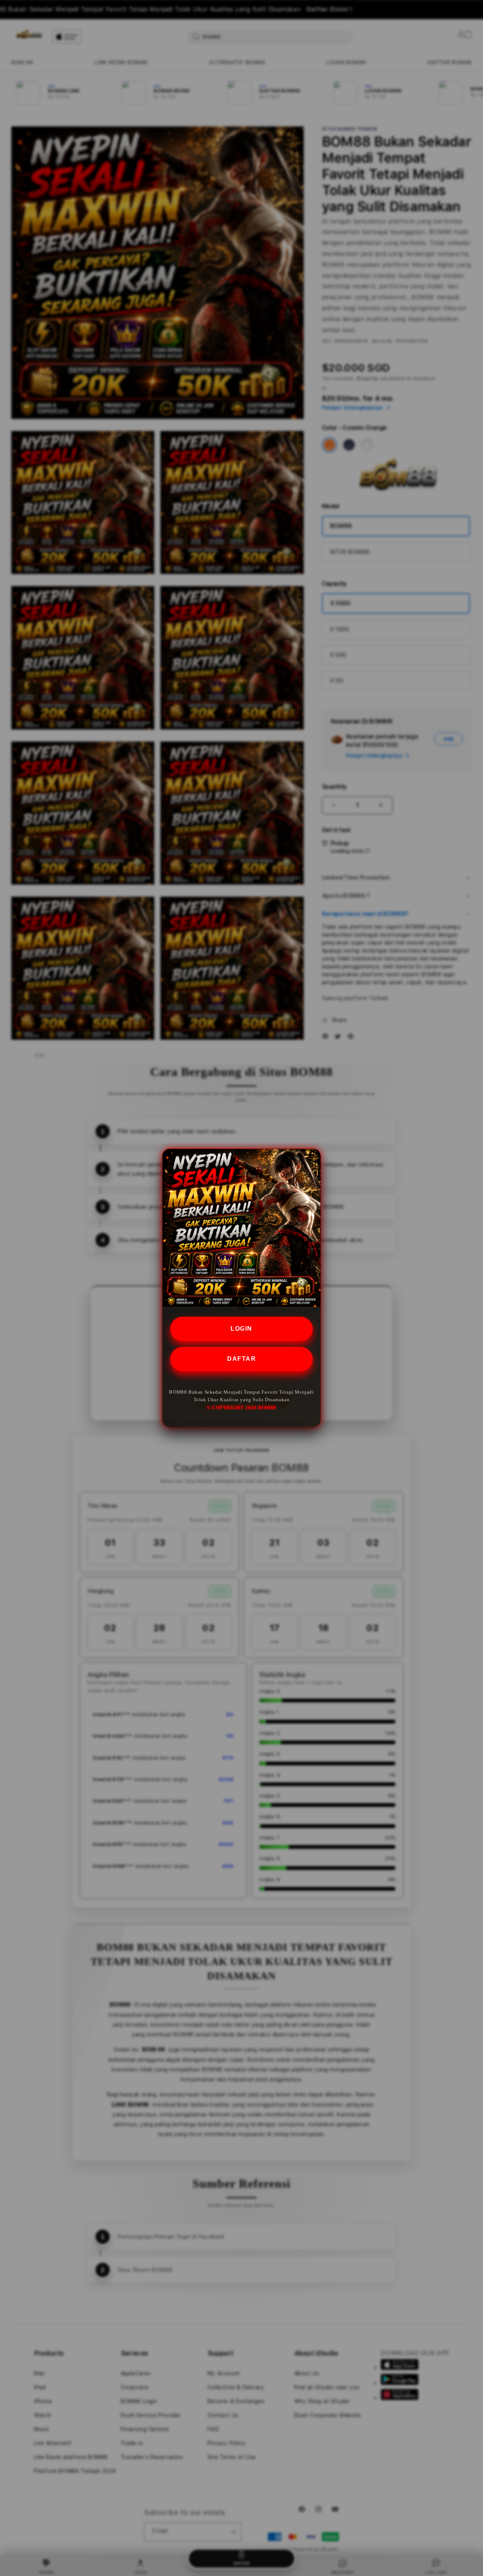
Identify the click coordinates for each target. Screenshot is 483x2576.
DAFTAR (241, 1359)
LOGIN (241, 1329)
